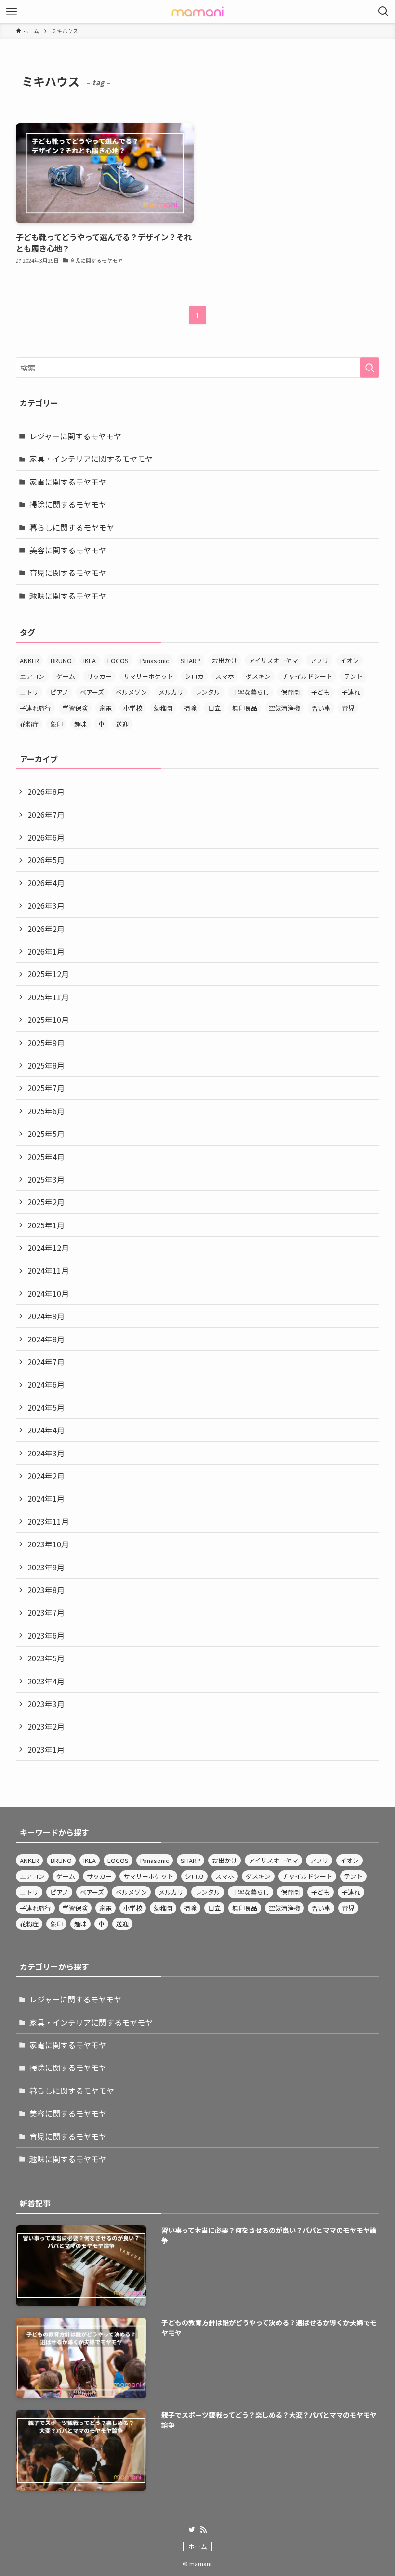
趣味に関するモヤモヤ (68, 596)
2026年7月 (46, 815)
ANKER (29, 660)
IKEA (90, 660)
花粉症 (29, 724)
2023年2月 (46, 1726)
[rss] (203, 2530)
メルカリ (171, 692)
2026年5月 (46, 860)
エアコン (32, 676)
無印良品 (245, 708)
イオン (349, 660)
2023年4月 (46, 1681)
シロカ (194, 676)
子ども (321, 692)
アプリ (319, 660)
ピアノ (59, 692)
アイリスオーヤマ (273, 660)
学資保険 (75, 708)
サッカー (99, 676)
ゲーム (66, 676)
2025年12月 (48, 974)
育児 (348, 708)
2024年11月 (48, 1270)
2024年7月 (46, 1362)
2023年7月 (46, 1612)
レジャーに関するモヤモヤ (75, 436)
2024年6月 (46, 1384)
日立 (214, 708)
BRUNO (61, 660)
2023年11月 (48, 1521)
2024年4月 (46, 1430)
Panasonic (155, 660)
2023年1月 (46, 1749)
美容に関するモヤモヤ (68, 550)
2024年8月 (46, 1339)
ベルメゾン (131, 692)
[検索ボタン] (383, 12)
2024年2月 (46, 1476)
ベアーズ (92, 692)
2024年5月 (46, 1407)
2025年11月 (48, 997)
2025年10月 (48, 1020)
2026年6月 (46, 837)
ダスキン (258, 676)
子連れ (351, 692)
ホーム (198, 2546)
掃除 (190, 708)
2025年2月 (46, 1202)
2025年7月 (46, 1088)
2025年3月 (46, 1179)
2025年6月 (46, 1111)
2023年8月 (46, 1590)
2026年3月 (46, 905)
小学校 (133, 708)
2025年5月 (46, 1134)
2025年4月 (46, 1157)
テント (353, 676)
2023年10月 (48, 1544)
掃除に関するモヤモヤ (68, 504)
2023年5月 (46, 1658)
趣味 (80, 724)
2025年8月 (46, 1065)
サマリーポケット (148, 676)
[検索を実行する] (369, 368)
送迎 (122, 724)
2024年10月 (48, 1293)
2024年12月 (48, 1248)
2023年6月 (46, 1635)
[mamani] (197, 12)
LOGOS (118, 660)
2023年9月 (46, 1567)
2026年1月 (46, 951)
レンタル (208, 692)
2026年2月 (46, 929)
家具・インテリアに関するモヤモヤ (91, 459)
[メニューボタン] (12, 12)
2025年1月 (46, 1225)
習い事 (321, 708)
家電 (105, 708)
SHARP (191, 660)
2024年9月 (46, 1316)
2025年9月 (46, 1043)
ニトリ (29, 692)
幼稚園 (163, 708)
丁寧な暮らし (250, 692)
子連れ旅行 (35, 708)
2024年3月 (46, 1453)
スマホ (225, 676)
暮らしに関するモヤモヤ (72, 527)
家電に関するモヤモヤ (68, 482)
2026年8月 (46, 791)
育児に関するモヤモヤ (68, 573)
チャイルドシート (307, 676)
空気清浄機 (284, 708)
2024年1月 (46, 1498)
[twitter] (192, 2530)
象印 (56, 724)
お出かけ (224, 660)
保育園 (290, 692)
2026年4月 (46, 883)
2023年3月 (46, 1704)
